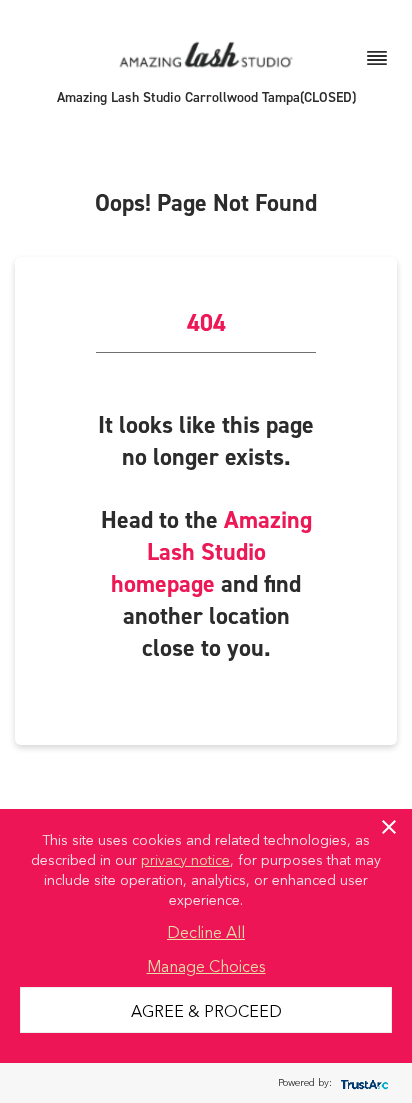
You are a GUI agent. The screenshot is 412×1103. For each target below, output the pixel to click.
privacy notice (185, 859)
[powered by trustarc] (362, 1083)
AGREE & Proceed (206, 1010)
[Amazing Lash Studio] (206, 53)
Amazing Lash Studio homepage (211, 552)
